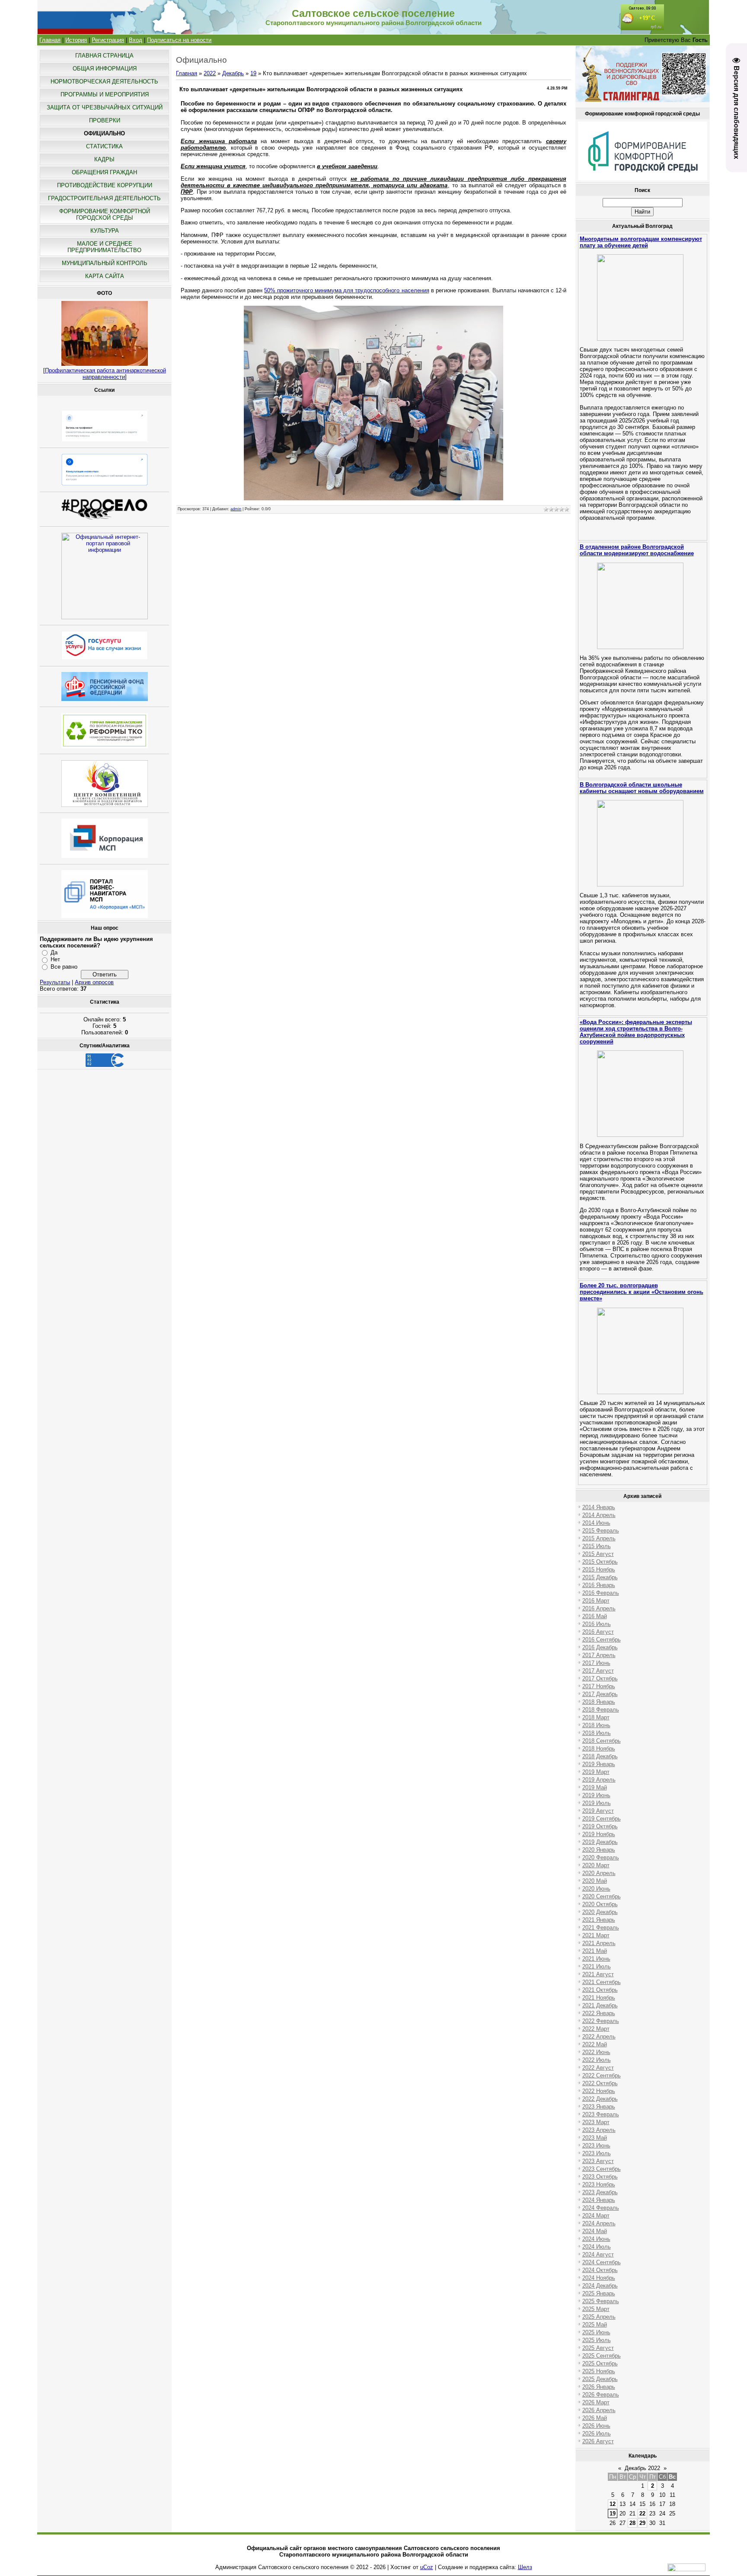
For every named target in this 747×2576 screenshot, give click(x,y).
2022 (210, 73)
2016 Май (595, 1616)
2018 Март (596, 1717)
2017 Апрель (599, 1655)
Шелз (525, 2567)
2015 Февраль (601, 1531)
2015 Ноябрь (599, 1570)
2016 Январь (599, 1585)
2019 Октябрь (600, 1826)
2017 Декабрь (600, 1694)
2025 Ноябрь (599, 2371)
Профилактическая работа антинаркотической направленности (105, 374)
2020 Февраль (601, 1858)
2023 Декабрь (600, 2192)
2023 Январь (599, 2107)
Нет (55, 959)
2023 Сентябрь (602, 2169)
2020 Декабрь (600, 1912)
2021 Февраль (601, 1928)
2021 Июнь (596, 1959)
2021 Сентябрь (602, 1982)
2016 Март (596, 1601)
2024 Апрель (599, 2223)
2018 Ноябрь (599, 1749)
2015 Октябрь (600, 1562)
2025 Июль (597, 2340)
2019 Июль (597, 1803)
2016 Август (598, 1632)
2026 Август (598, 2441)
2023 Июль (597, 2153)
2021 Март (596, 1935)
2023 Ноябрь (599, 2184)
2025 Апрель (599, 2317)
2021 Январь (599, 1920)
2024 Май (595, 2231)
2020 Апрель (599, 1873)
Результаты (55, 982)
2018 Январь (599, 1702)
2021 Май (595, 1951)
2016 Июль (597, 1624)
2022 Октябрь (600, 2083)
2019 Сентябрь (602, 1819)
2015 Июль (597, 1546)
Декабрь (233, 73)
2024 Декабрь (600, 2286)
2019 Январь (599, 1764)
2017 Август (598, 1671)
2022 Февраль (601, 2021)
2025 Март (596, 2309)
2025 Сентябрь (602, 2356)
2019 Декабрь (600, 1842)
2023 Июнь (596, 2146)
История (76, 40)
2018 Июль (597, 1733)
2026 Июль (597, 2434)
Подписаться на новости (179, 40)
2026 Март (596, 2402)
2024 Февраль (601, 2208)
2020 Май (595, 1881)
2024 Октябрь (600, 2270)
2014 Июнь (596, 1523)
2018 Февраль (601, 1710)
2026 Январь (599, 2387)
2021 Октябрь (600, 1990)
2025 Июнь (596, 2332)
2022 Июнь (596, 2052)
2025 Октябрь (600, 2363)
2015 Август (598, 1554)
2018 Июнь (596, 1725)
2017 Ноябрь (599, 1686)
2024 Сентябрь (602, 2262)
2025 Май (595, 2325)
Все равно (64, 967)
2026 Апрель (599, 2410)
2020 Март (596, 1865)
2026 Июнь (596, 2426)
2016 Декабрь (600, 1647)
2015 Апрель (599, 1538)
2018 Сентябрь (602, 1741)
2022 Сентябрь (602, 2075)
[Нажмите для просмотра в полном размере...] (373, 498)
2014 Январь (599, 1507)
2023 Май (595, 2138)
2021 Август (598, 1974)
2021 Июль (597, 1966)
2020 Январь (599, 1850)
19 (253, 73)
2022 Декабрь (600, 2099)
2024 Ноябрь (599, 2278)
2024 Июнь (596, 2239)
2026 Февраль (601, 2395)
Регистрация (108, 40)
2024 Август (598, 2254)
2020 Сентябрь (602, 1896)
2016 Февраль (601, 1593)
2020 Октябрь (600, 1904)
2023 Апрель (599, 2130)
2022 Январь (599, 2013)
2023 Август (598, 2161)
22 (642, 2514)
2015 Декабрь (600, 1577)
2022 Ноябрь (599, 2091)
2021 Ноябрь (599, 1998)
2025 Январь (599, 2293)
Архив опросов (94, 982)
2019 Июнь (596, 1795)
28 (632, 2523)
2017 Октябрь (600, 1678)
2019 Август (598, 1811)
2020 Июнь (596, 1889)
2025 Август (598, 2348)
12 (613, 2504)
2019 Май (595, 1787)
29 (642, 2523)
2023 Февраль (601, 2114)
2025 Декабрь (600, 2379)
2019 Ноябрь (599, 1834)
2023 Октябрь (600, 2177)
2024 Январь (599, 2200)
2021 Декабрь (600, 2005)
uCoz (427, 2567)
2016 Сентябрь (602, 1640)
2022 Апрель (599, 2037)
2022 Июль (597, 2060)
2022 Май (595, 2044)
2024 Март (596, 2216)
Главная (50, 40)
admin (236, 509)
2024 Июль (597, 2247)
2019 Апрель (599, 1780)
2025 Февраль (601, 2301)
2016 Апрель (599, 1608)
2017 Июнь (596, 1663)
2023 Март (596, 2122)
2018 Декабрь (600, 1756)
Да (54, 952)
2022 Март (596, 2029)
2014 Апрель (599, 1515)
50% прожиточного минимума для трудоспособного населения (346, 290)
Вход (136, 40)
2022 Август (598, 2068)
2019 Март (596, 1772)
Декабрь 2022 (642, 2468)
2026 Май (595, 2418)
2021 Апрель (599, 1943)
